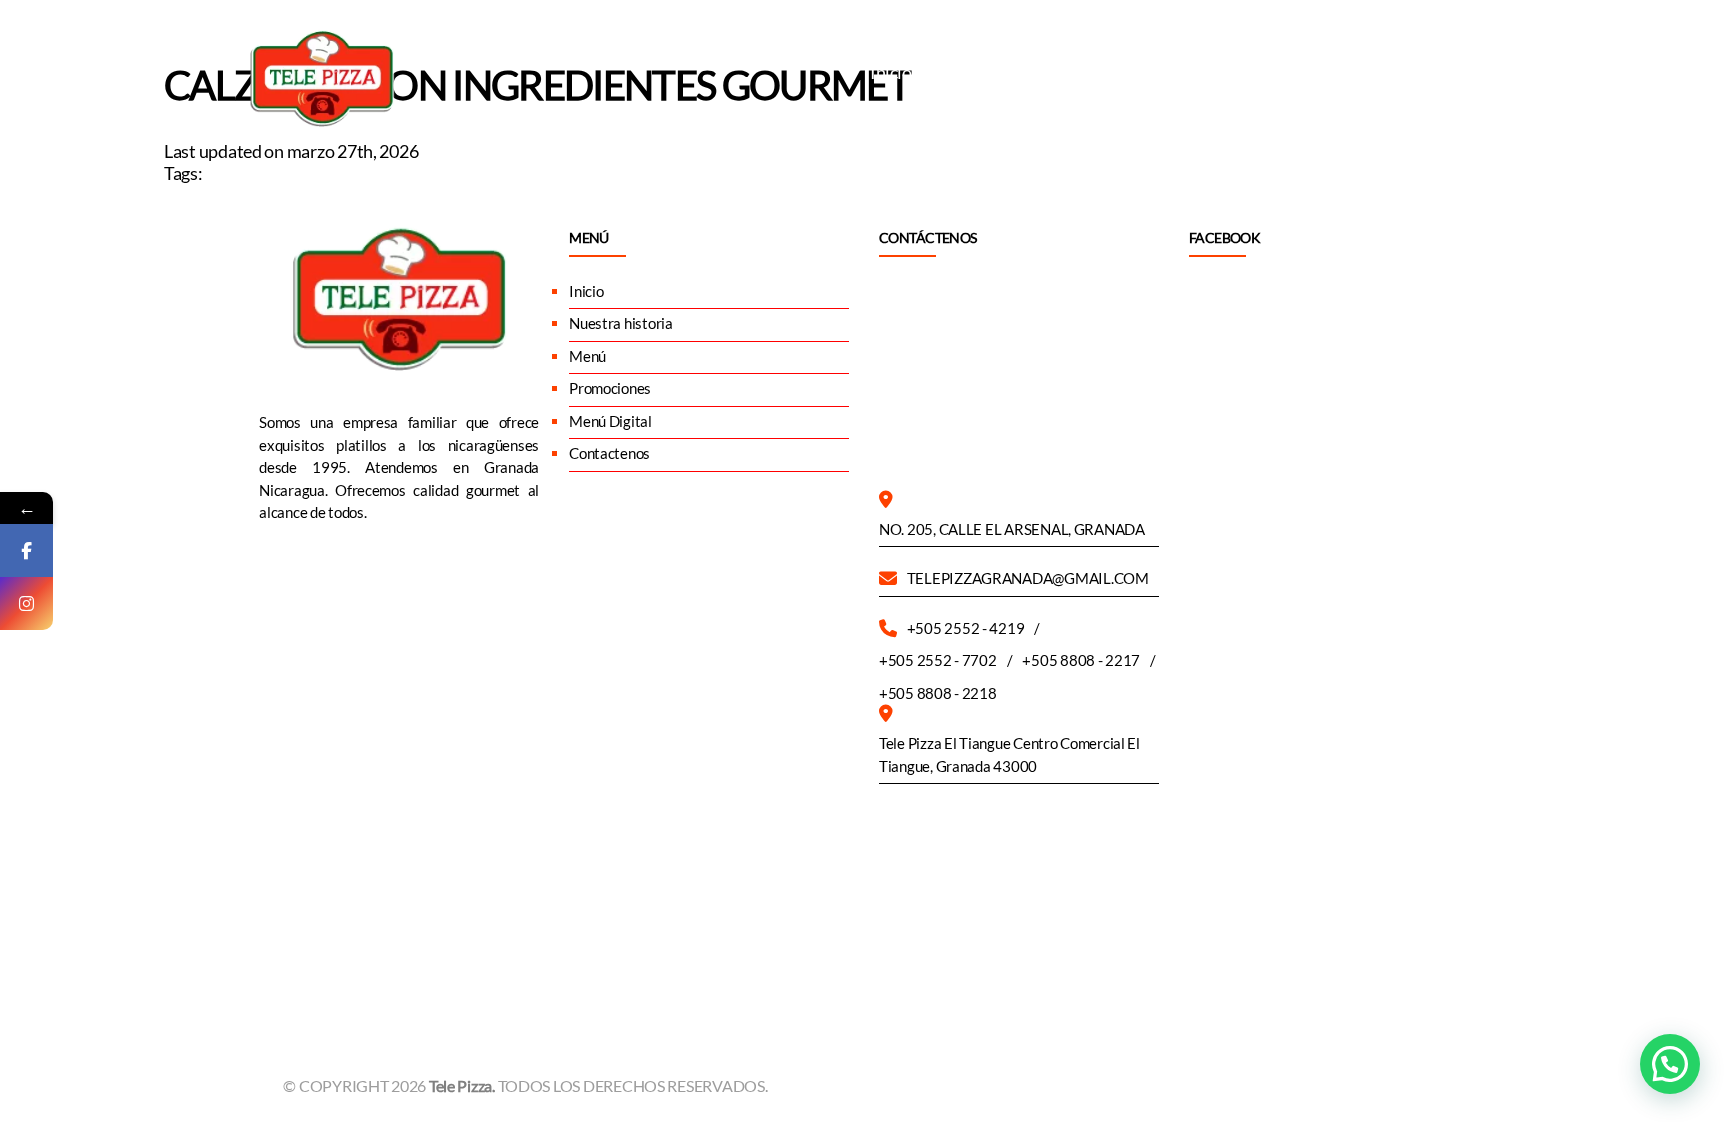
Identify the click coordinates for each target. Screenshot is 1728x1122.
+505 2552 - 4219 (966, 628)
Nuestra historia (996, 72)
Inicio (890, 72)
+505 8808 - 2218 (938, 693)
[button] (1670, 1064)
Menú (1103, 72)
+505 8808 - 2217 (1081, 660)
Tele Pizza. (463, 1085)
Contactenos (1442, 72)
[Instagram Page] (26, 603)
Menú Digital (1321, 72)
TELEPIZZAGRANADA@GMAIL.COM (1028, 578)
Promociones (1199, 72)
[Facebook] (26, 550)
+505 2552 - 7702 (938, 660)
